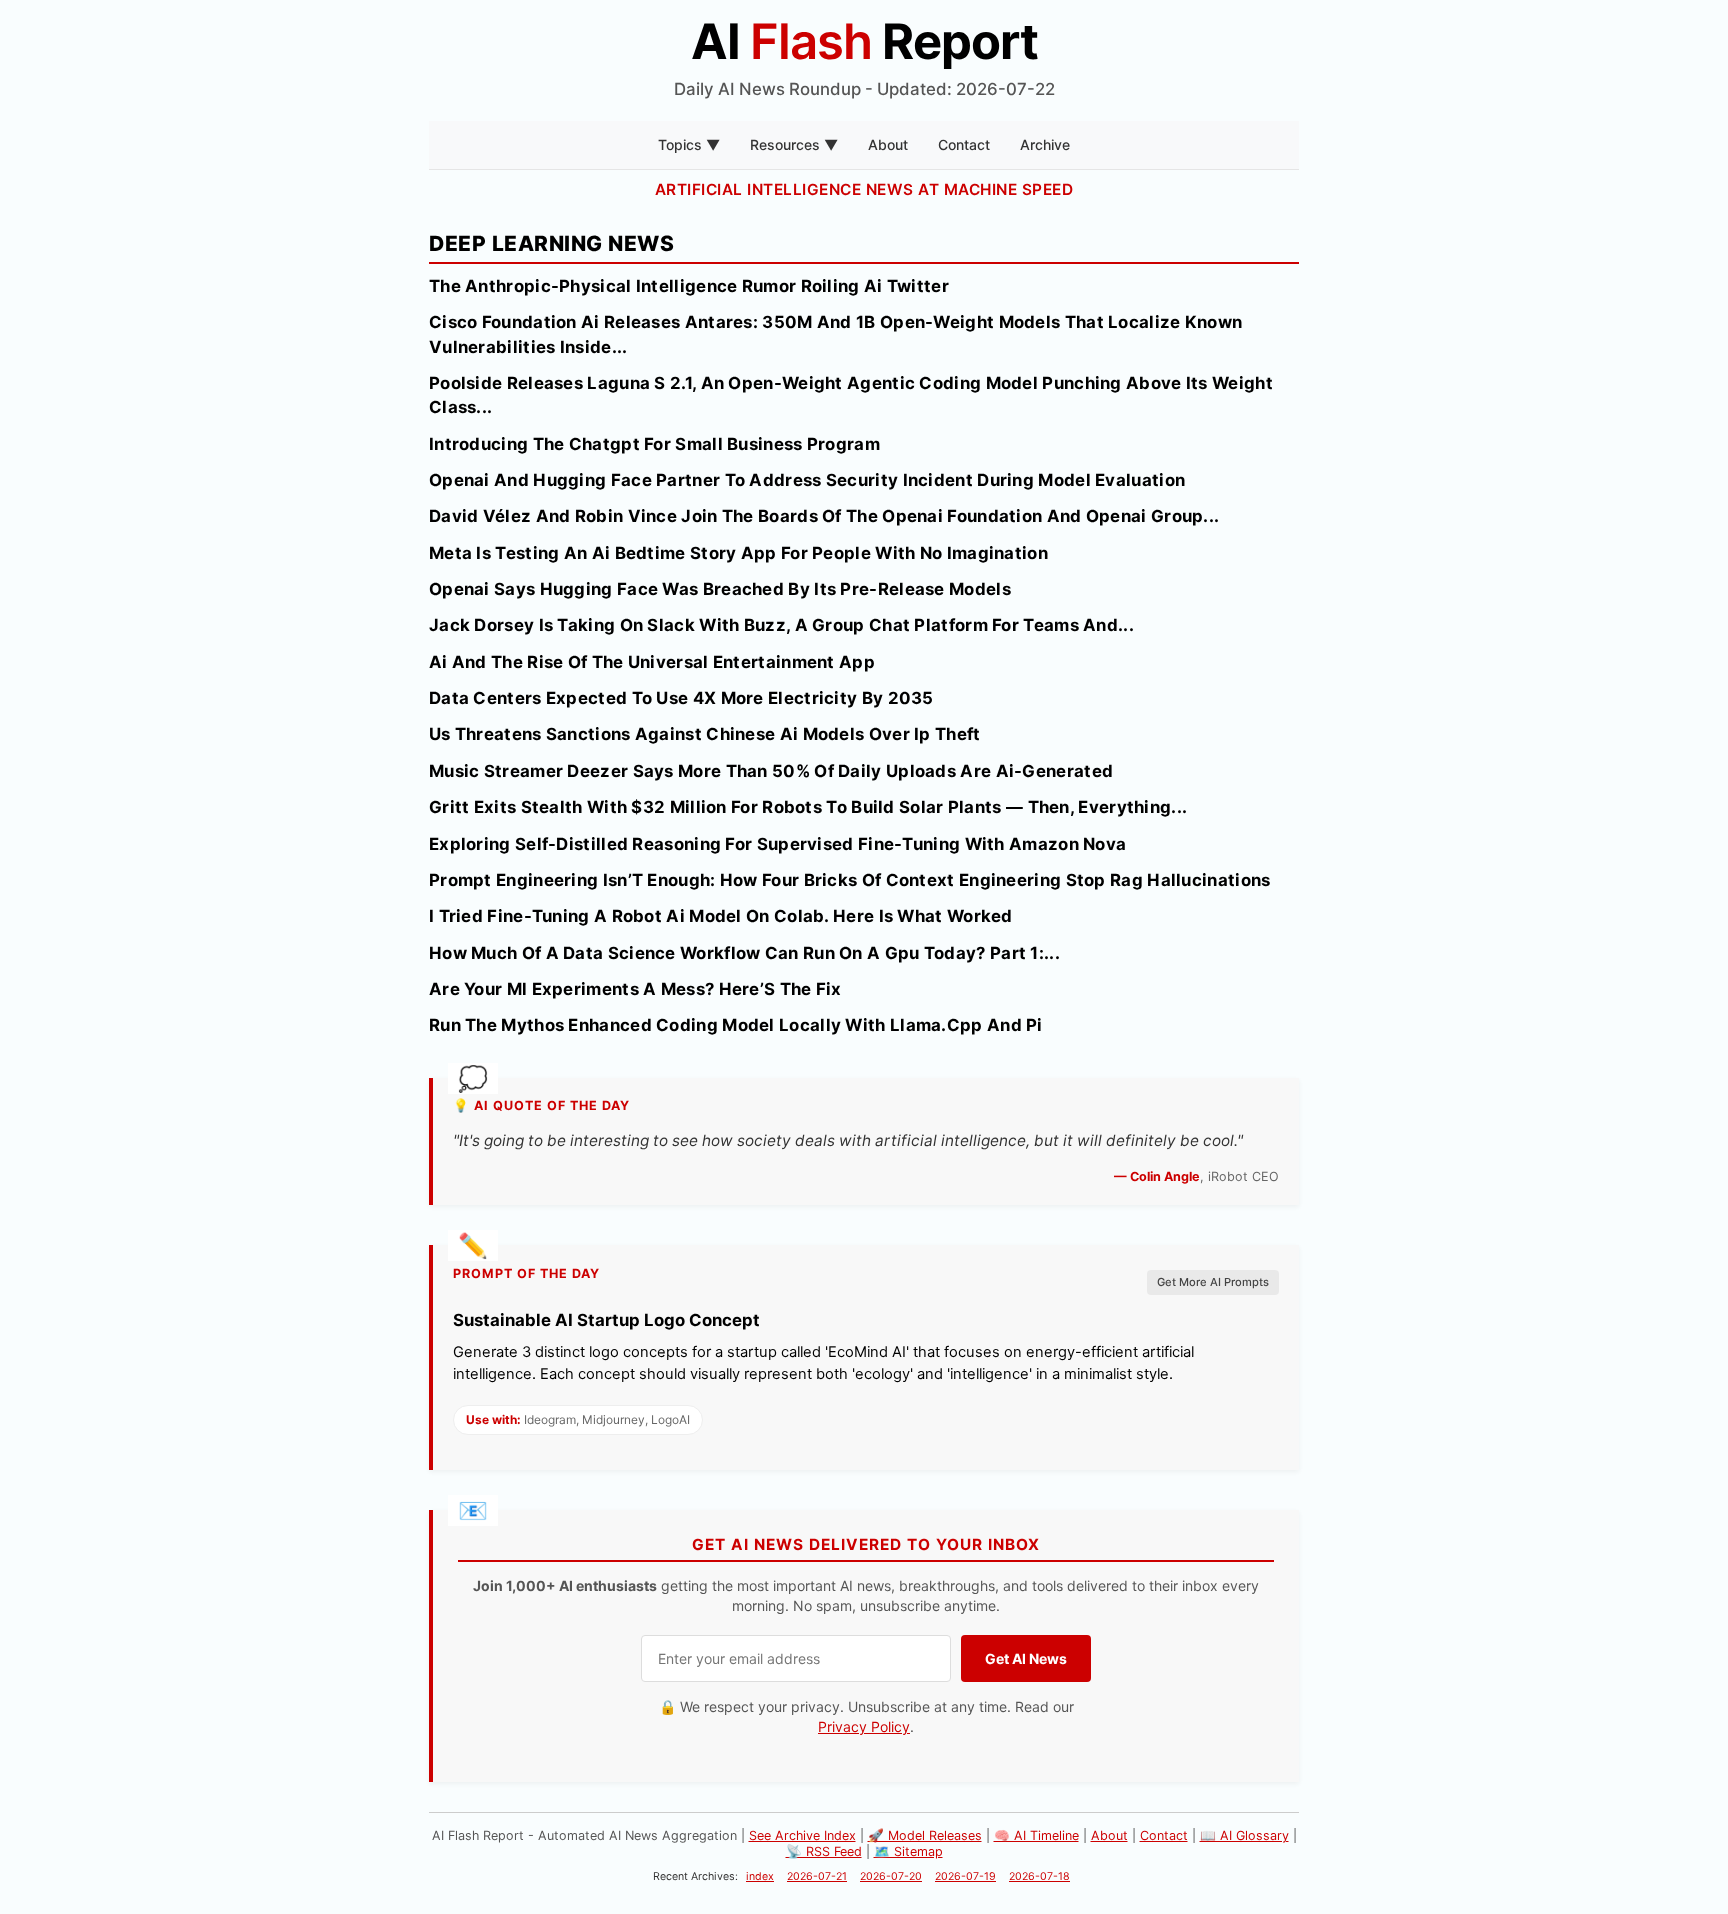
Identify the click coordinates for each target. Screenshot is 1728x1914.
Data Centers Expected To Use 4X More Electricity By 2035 (681, 698)
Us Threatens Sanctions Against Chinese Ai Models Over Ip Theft (705, 734)
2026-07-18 (1039, 1876)
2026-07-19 (965, 1876)
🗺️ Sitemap (908, 1851)
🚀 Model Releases (925, 1835)
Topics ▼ (689, 144)
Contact (964, 144)
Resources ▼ (794, 144)
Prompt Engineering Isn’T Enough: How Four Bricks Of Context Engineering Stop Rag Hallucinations (850, 880)
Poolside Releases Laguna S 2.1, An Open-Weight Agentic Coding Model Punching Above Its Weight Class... (851, 395)
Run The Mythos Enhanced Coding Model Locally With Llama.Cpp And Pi (736, 1025)
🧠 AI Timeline (1036, 1835)
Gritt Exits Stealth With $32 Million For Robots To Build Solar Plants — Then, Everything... (808, 807)
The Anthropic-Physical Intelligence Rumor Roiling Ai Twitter (689, 286)
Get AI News (1026, 1658)
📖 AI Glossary (1244, 1835)
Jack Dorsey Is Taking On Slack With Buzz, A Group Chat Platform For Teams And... (781, 625)
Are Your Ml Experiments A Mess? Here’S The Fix (635, 989)
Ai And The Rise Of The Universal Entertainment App (652, 662)
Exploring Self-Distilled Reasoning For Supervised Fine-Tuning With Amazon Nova (777, 844)
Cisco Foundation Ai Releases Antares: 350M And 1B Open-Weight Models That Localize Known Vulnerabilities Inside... (835, 334)
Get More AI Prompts (1213, 1282)
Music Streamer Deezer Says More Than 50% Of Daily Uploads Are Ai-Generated (771, 771)
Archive (1045, 144)
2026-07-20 (891, 1876)
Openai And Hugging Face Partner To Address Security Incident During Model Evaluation (807, 480)
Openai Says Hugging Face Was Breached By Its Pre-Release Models (720, 589)
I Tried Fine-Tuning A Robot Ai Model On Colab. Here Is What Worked (721, 916)
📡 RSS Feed (824, 1851)
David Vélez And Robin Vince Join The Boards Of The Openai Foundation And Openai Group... (824, 516)
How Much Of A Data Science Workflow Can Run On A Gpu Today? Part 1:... (744, 953)
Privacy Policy (864, 1726)
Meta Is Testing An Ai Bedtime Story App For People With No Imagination (738, 553)
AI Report (864, 41)
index (760, 1876)
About (888, 144)
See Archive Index (802, 1835)
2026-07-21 (817, 1876)
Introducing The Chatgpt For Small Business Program (654, 444)
